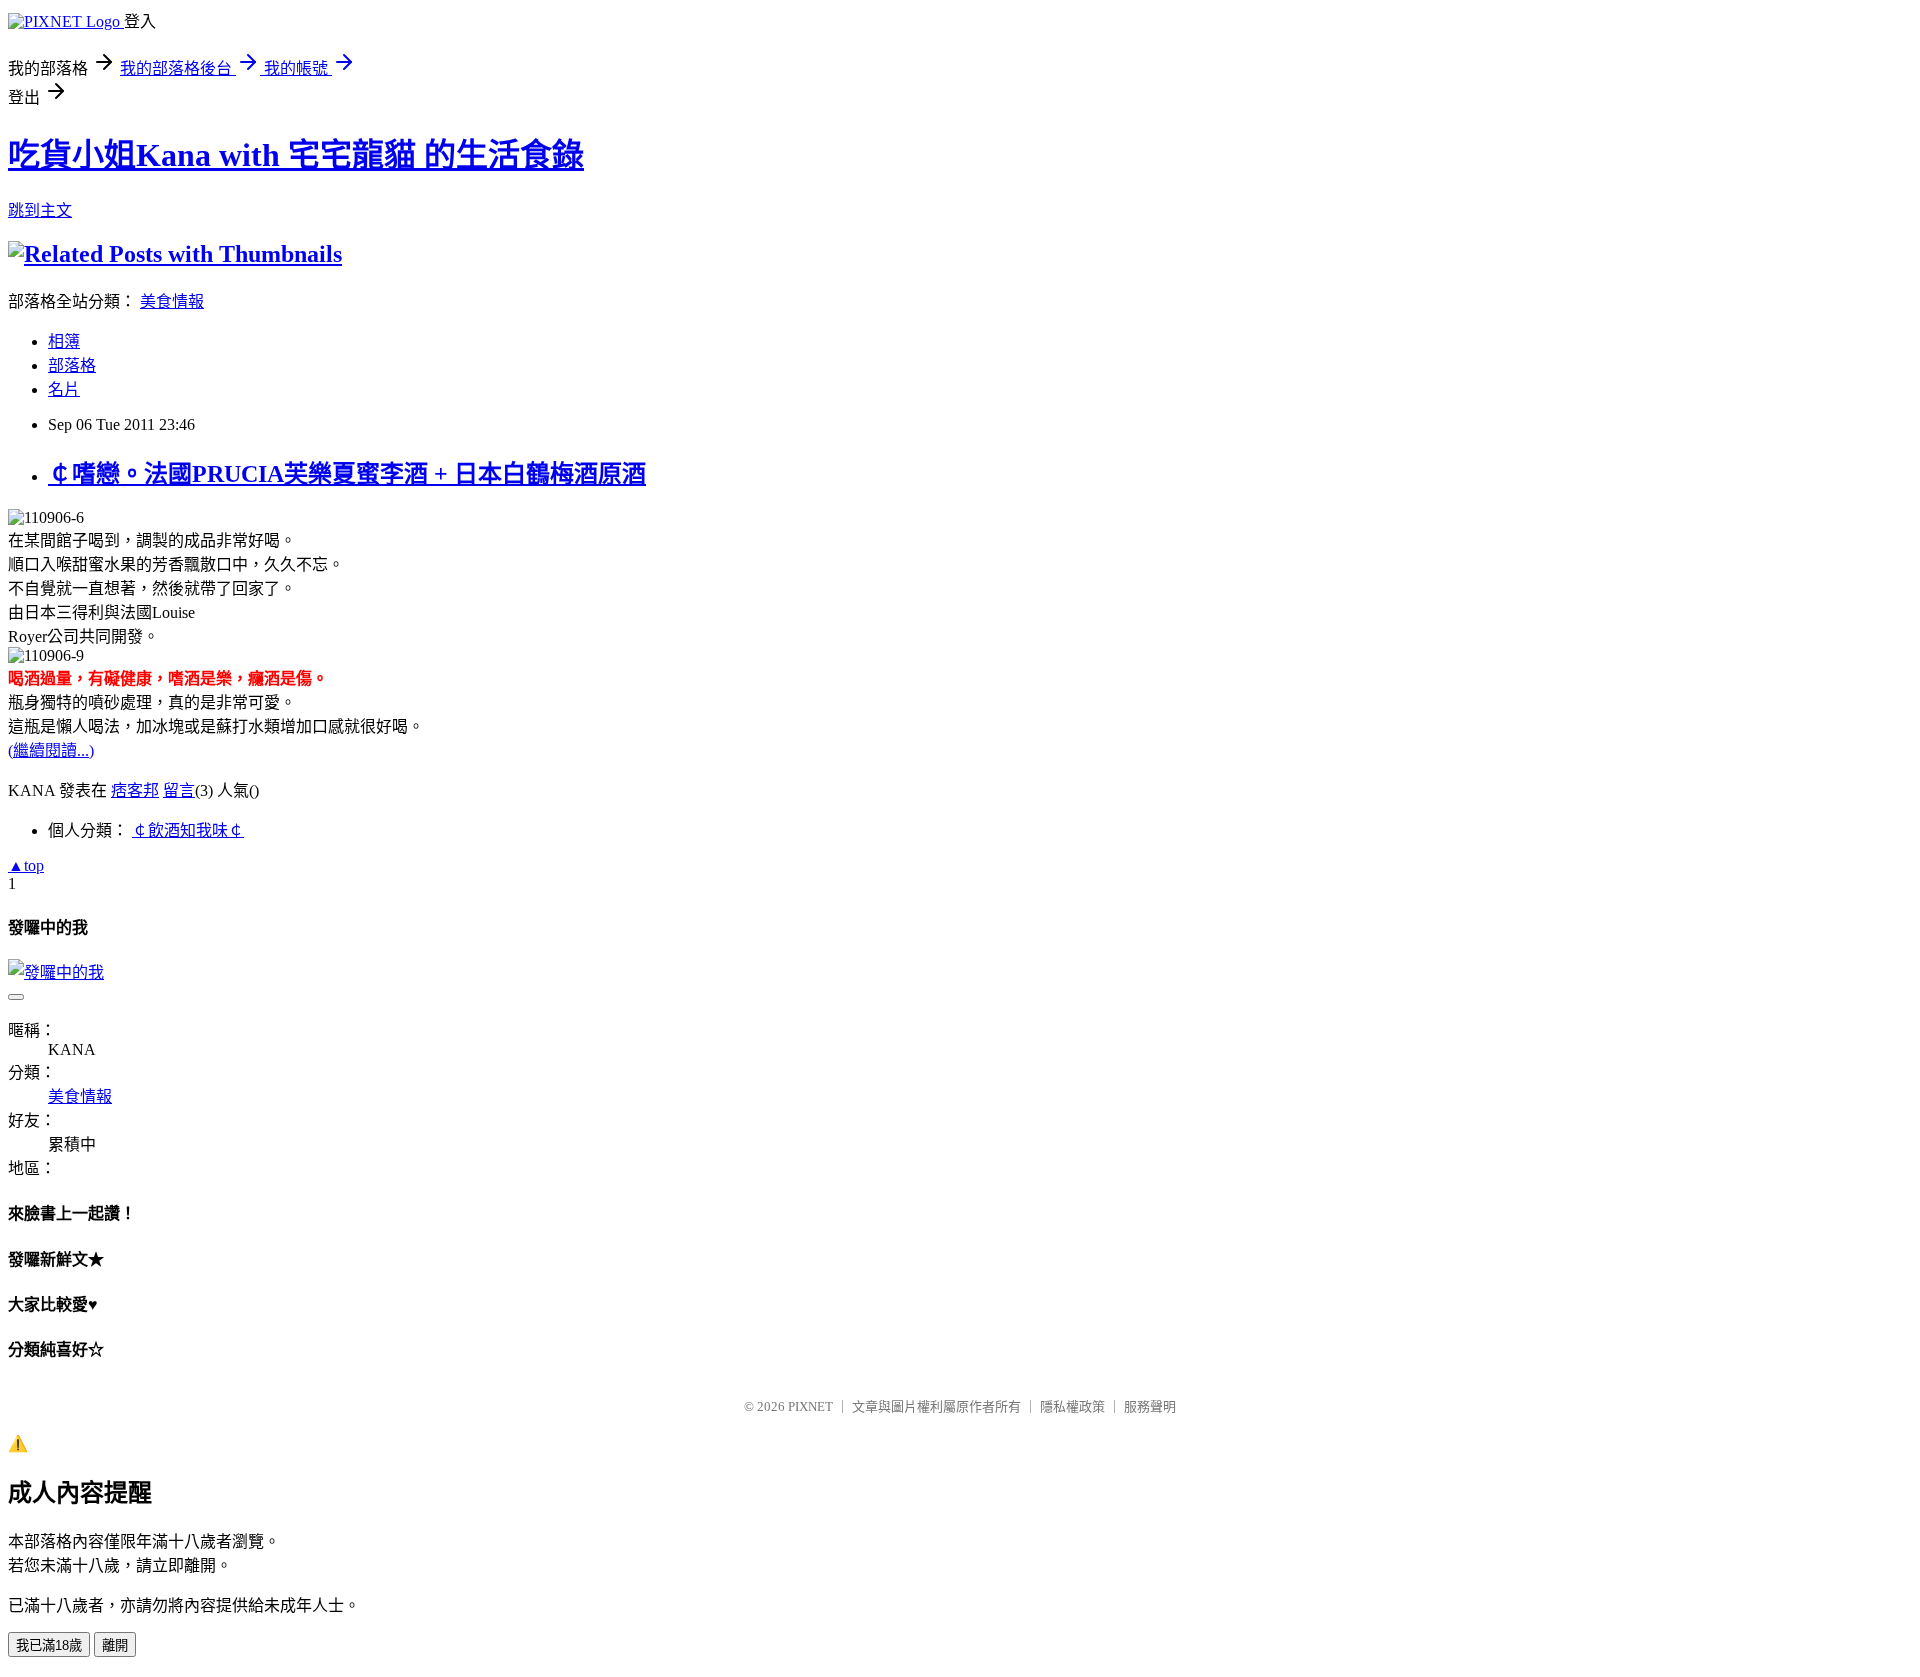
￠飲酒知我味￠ (188, 830)
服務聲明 (1150, 1406)
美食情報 (172, 301)
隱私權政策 (1072, 1406)
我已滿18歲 (49, 1645)
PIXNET (810, 1406)
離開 (115, 1645)
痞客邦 (135, 790)
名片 (64, 389)
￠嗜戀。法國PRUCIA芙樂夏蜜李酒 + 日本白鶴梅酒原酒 (347, 474)
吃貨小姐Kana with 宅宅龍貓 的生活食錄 (296, 155)
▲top (26, 865)
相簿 (64, 341)
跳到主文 (40, 210)
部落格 (72, 365)
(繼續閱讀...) (51, 750)
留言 (179, 790)
